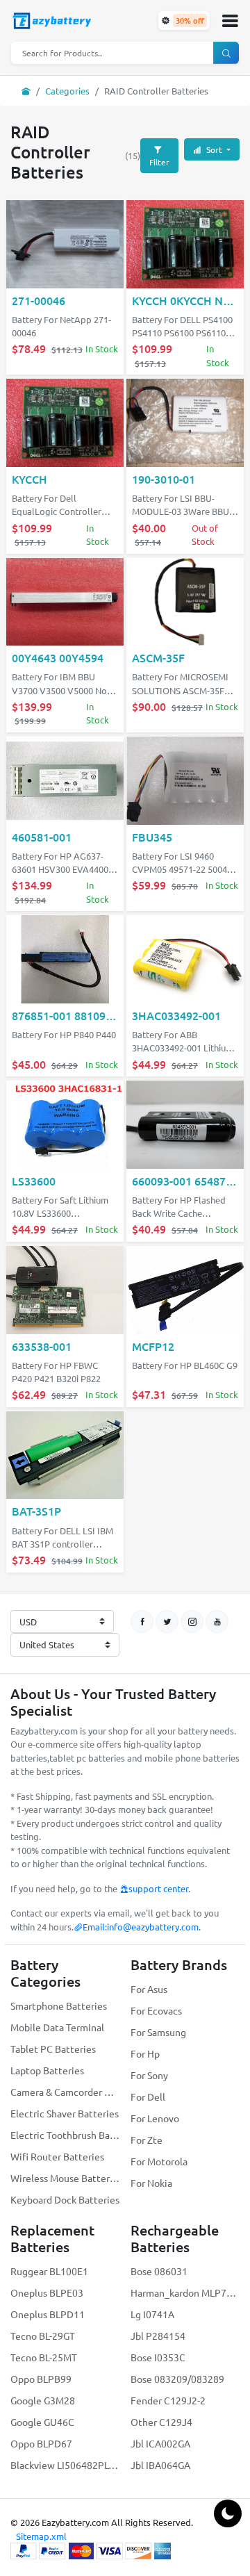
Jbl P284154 (158, 2336)
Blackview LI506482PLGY (65, 2465)
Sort (214, 149)
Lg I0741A (152, 2314)
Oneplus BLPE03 (47, 2292)
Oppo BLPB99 (41, 2379)
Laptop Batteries (47, 2070)
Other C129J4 (161, 2422)
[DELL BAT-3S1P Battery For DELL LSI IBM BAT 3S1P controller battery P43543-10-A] (65, 1456)
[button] (230, 21)
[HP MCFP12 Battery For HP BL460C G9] (185, 1291)
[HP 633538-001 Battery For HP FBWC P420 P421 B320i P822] (65, 1291)
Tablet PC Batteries (53, 2049)
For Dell (148, 2097)
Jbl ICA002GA (160, 2443)
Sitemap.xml (41, 2536)
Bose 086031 (159, 2271)
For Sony (149, 2075)
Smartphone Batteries (59, 2005)
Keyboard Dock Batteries (65, 2199)
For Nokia (151, 2183)
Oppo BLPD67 (41, 2443)
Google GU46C (42, 2422)
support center (158, 1888)
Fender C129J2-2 (168, 2400)
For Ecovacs (156, 2010)
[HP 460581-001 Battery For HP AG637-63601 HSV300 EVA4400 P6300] (65, 782)
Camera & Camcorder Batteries (65, 2092)
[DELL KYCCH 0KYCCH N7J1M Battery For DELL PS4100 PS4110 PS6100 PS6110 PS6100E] (185, 246)
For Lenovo (155, 2118)
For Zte (147, 2140)
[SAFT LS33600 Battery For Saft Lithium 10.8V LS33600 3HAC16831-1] (65, 1126)
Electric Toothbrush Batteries (65, 2135)
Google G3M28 (43, 2400)
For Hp (145, 2053)
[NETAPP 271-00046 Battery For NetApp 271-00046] (65, 246)
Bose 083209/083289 (177, 2379)
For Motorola (159, 2161)
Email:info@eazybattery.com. (142, 1927)
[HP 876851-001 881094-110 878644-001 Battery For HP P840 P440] (65, 961)
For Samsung (158, 2032)
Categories (67, 91)
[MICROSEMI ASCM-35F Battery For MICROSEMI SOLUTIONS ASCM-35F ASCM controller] (185, 603)
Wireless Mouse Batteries (65, 2178)
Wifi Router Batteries (57, 2156)
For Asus (149, 1989)
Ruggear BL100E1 (49, 2271)
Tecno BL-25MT (44, 2357)
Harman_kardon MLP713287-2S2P (185, 2292)
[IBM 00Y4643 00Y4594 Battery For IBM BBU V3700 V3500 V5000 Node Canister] (65, 603)
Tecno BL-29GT (43, 2336)
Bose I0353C (158, 2357)
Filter (159, 162)
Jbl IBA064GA (160, 2465)
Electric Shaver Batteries (65, 2113)
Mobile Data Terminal (57, 2027)
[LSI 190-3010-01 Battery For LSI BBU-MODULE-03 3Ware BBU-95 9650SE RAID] (185, 424)
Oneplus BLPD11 (48, 2314)
